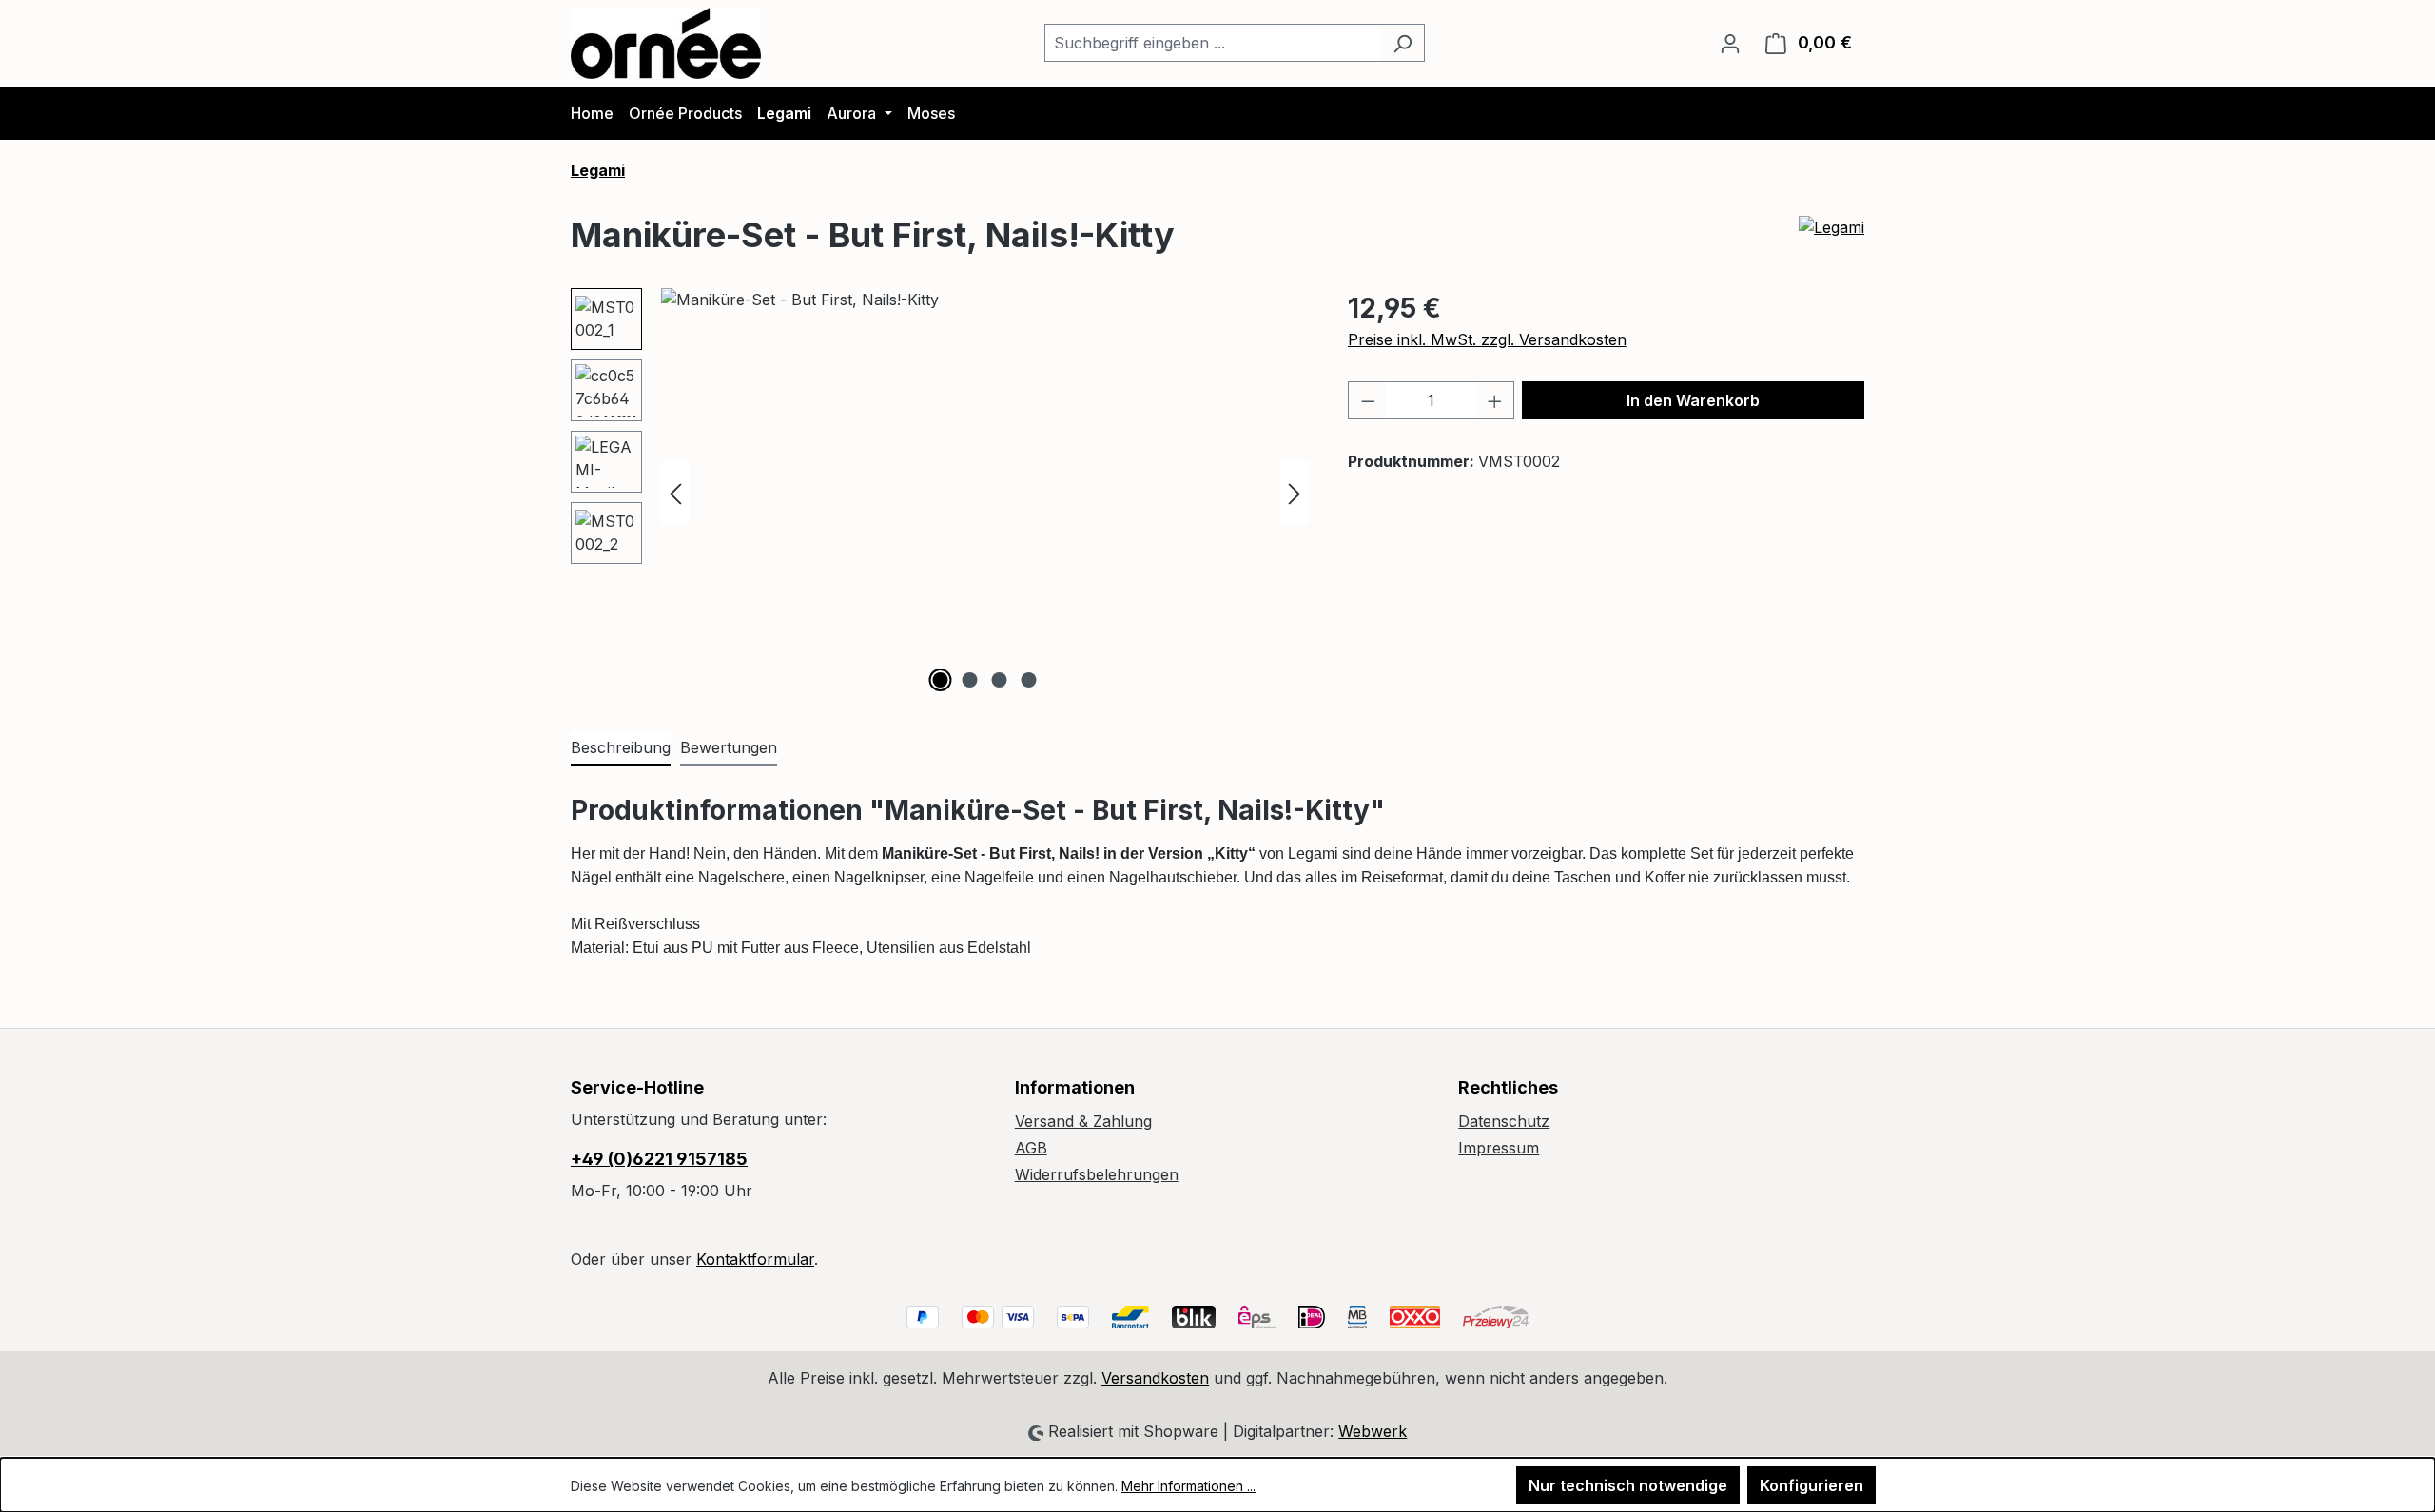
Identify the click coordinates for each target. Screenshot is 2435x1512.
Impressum (1499, 1148)
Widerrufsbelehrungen (1097, 1174)
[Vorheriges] (675, 492)
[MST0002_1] (985, 493)
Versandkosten (1155, 1378)
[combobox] (1213, 43)
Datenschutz (1504, 1121)
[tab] (621, 748)
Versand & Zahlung (1083, 1121)
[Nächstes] (1295, 492)
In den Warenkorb (1693, 400)
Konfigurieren (1812, 1485)
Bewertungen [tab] (729, 747)
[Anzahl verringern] (1368, 400)
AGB (1031, 1148)
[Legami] (1831, 242)
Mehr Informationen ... (1188, 1486)
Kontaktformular (755, 1259)
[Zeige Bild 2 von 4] (970, 680)
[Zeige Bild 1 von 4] (941, 680)
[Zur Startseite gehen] (666, 43)
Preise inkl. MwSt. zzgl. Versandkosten (1487, 339)
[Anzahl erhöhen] (1495, 400)
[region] (940, 493)
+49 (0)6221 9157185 (659, 1159)
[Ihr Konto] (1730, 43)
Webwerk (1373, 1431)
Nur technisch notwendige (1628, 1485)
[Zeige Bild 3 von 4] (1000, 680)
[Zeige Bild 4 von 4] (1029, 680)
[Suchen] (1403, 43)
